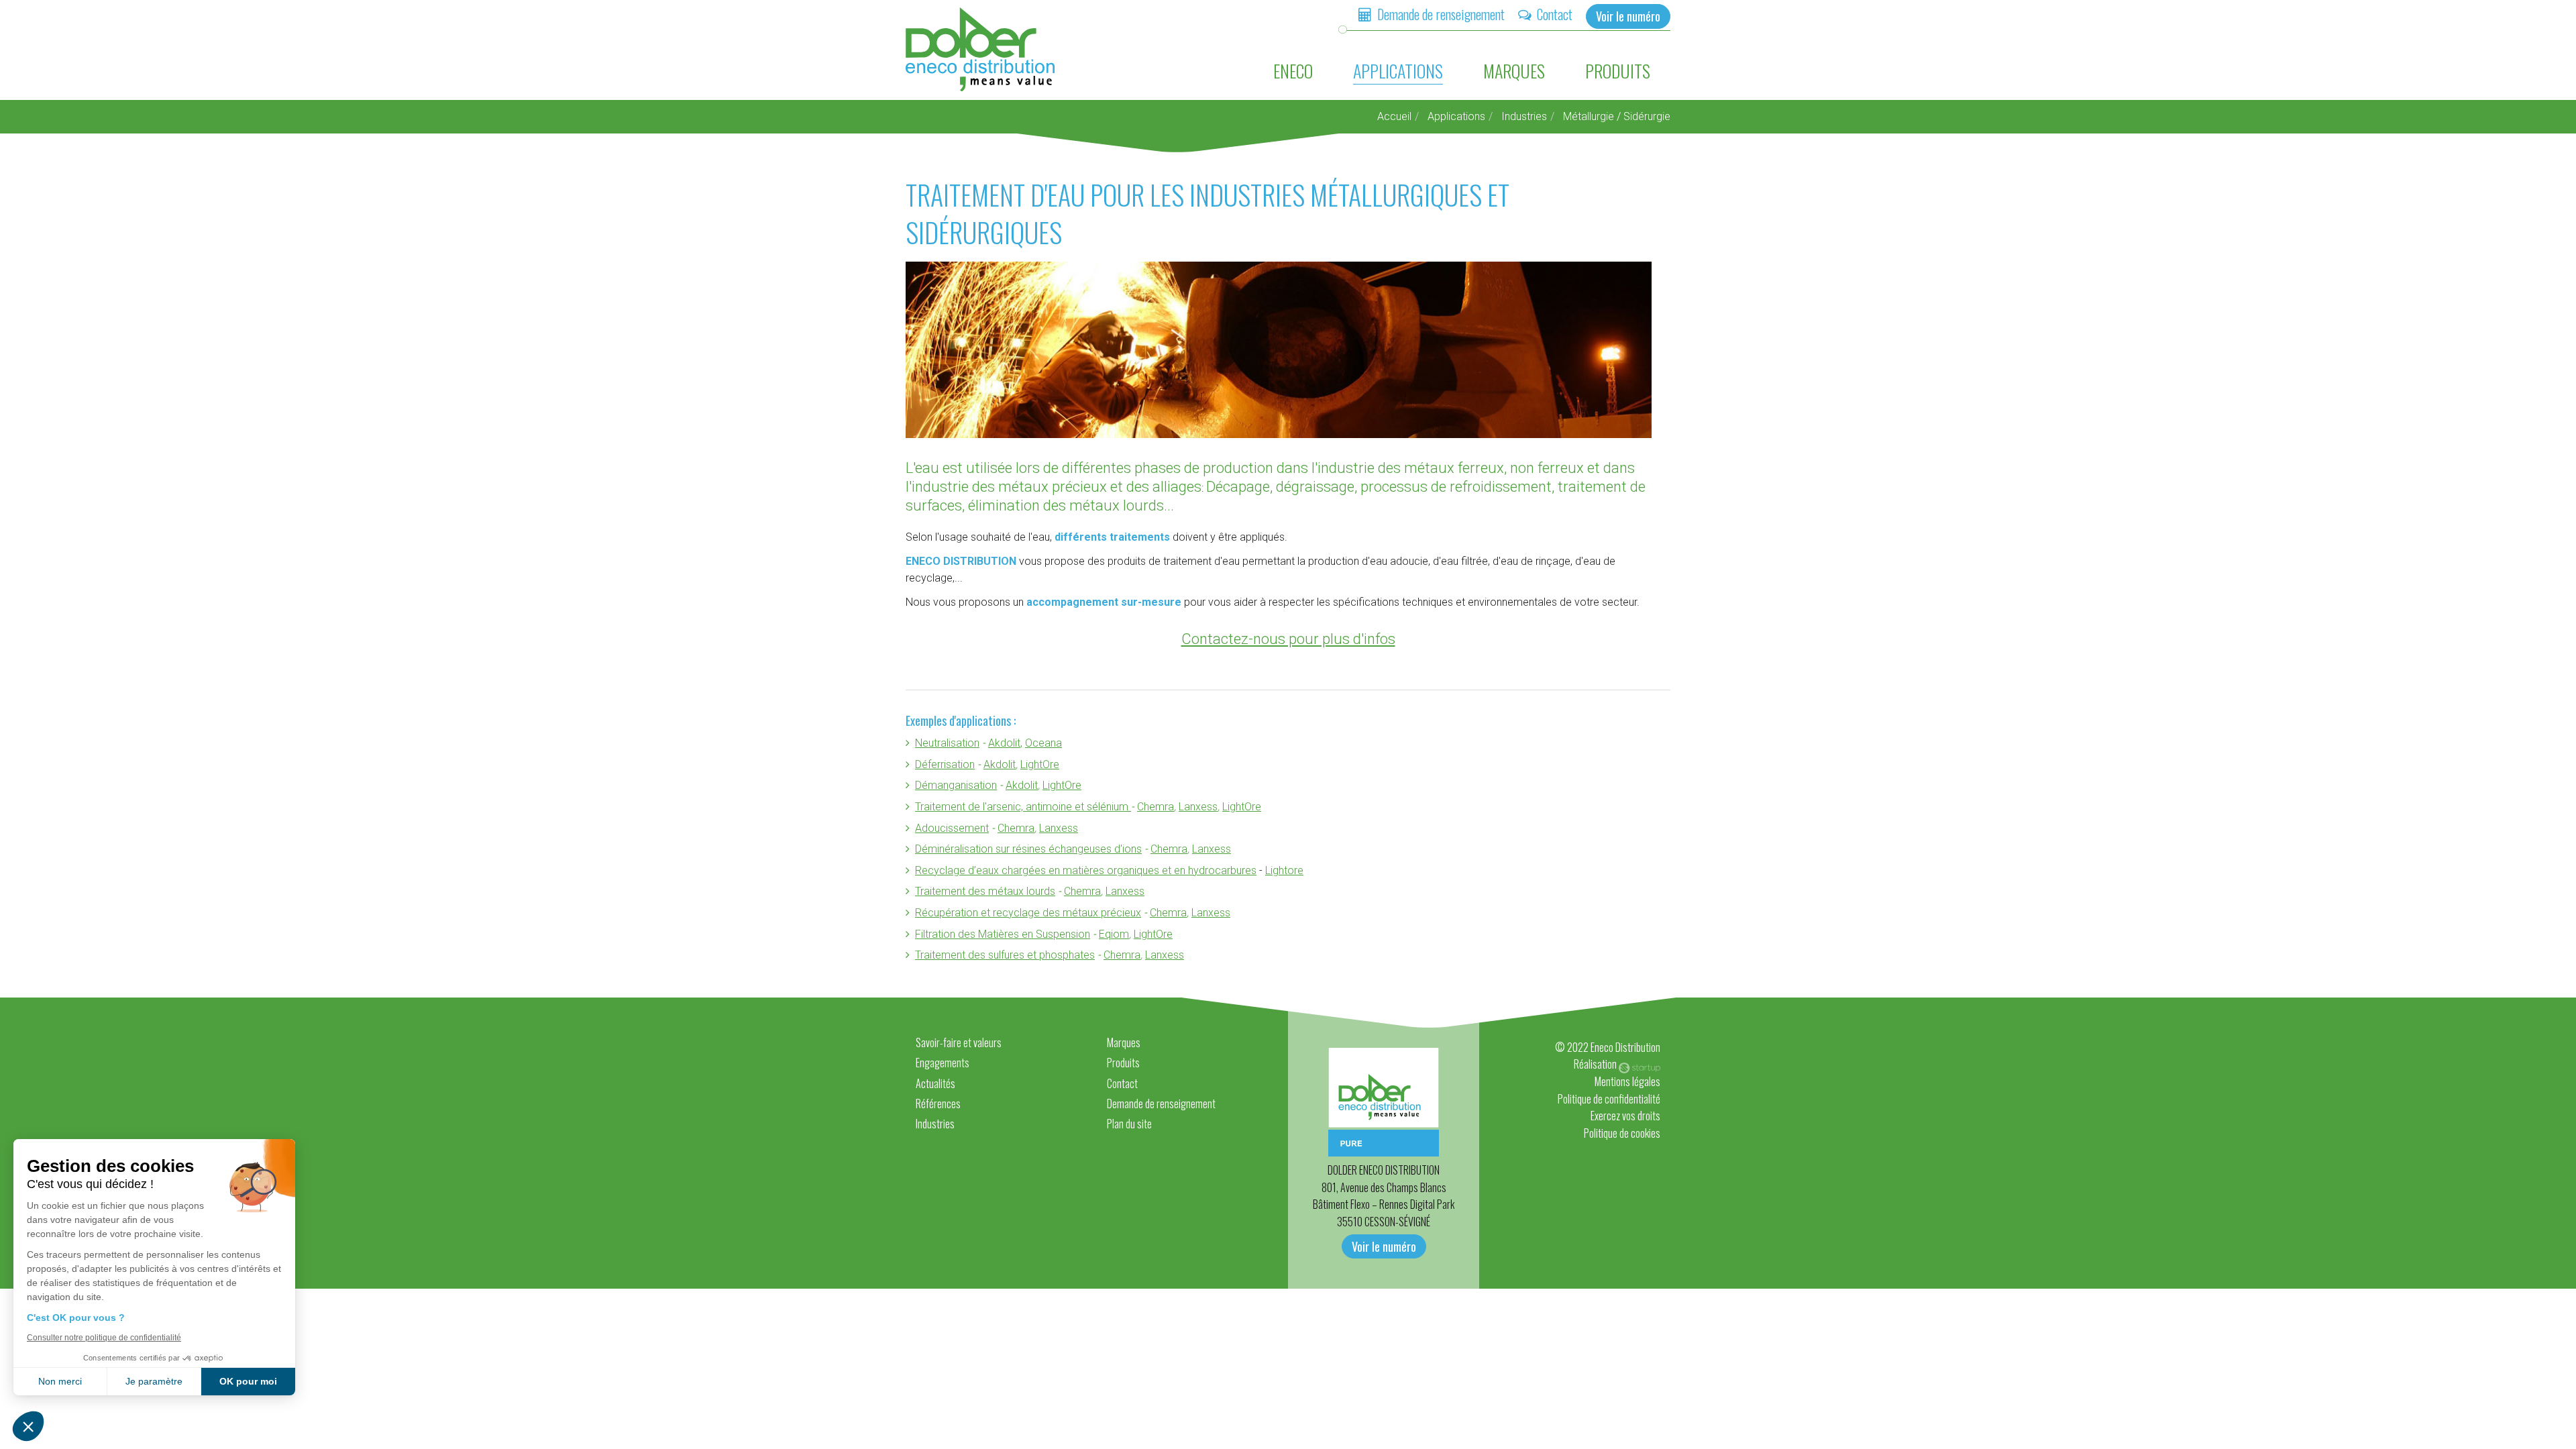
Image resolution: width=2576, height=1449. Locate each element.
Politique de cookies (1622, 1133)
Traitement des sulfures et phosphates (1005, 955)
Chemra (1156, 807)
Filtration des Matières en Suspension (1003, 934)
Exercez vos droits (1625, 1116)
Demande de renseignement (1441, 14)
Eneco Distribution (981, 49)
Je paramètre (154, 1381)
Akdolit (1004, 743)
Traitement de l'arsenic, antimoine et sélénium (1023, 807)
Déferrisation (945, 764)
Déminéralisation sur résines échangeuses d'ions (1028, 849)
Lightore (1284, 870)
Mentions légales (1627, 1081)
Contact (1555, 14)
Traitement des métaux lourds (985, 891)
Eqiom (1114, 934)
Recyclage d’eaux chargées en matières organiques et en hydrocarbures (1086, 870)
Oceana (1043, 743)
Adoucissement (952, 828)
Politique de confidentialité (1609, 1099)
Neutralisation (947, 743)
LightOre (1040, 764)
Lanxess (1198, 807)
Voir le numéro (1628, 16)
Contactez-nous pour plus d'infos (1288, 639)
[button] (28, 1426)
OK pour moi (248, 1381)
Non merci (60, 1381)
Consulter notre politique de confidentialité (104, 1338)
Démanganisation (956, 785)
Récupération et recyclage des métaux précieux (1028, 913)
